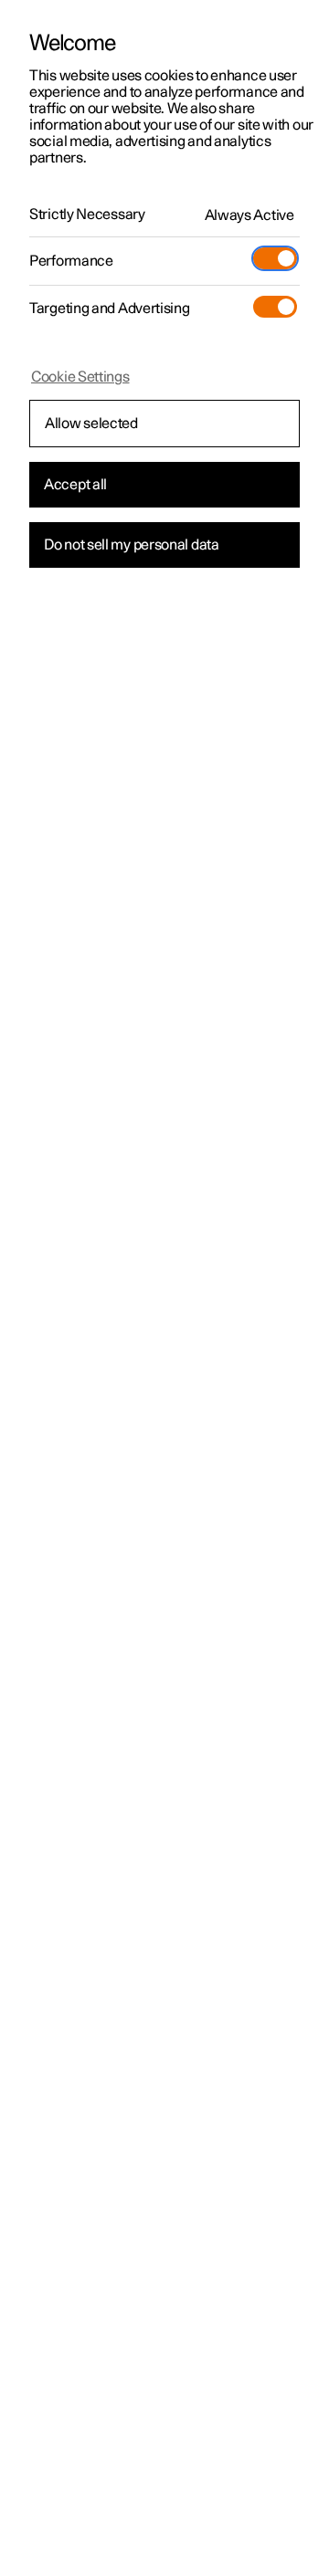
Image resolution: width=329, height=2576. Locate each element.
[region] (164, 1288)
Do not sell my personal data (132, 545)
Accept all (75, 485)
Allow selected (91, 424)
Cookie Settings (80, 377)
